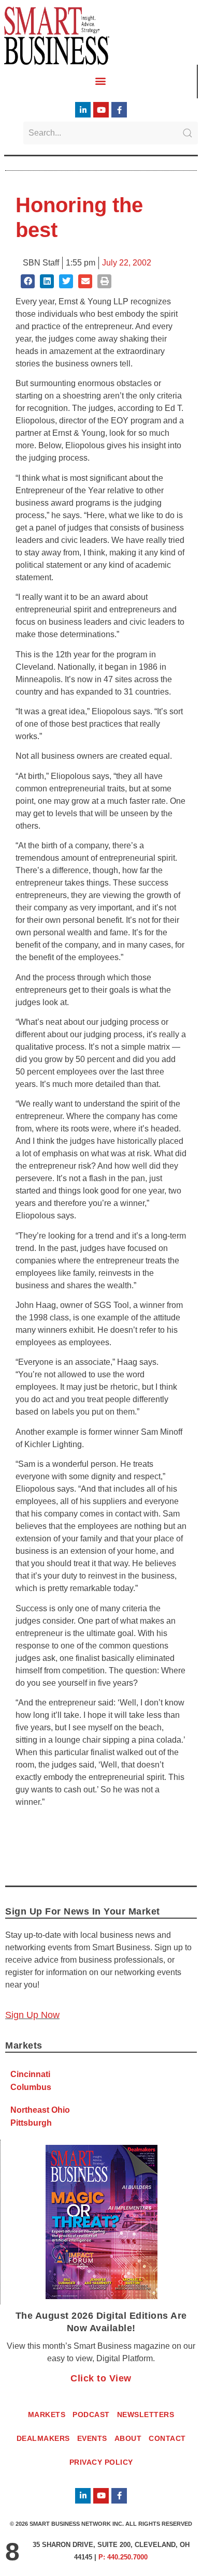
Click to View (101, 2378)
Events (92, 2438)
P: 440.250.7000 (123, 2557)
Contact (167, 2438)
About (128, 2438)
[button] (101, 81)
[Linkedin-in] (83, 110)
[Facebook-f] (119, 110)
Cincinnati (30, 2074)
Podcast (91, 2415)
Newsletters (146, 2415)
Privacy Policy (101, 2462)
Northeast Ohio (40, 2110)
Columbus (31, 2087)
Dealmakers (43, 2438)
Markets (47, 2415)
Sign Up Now (32, 2015)
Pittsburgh (31, 2123)
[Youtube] (101, 110)
